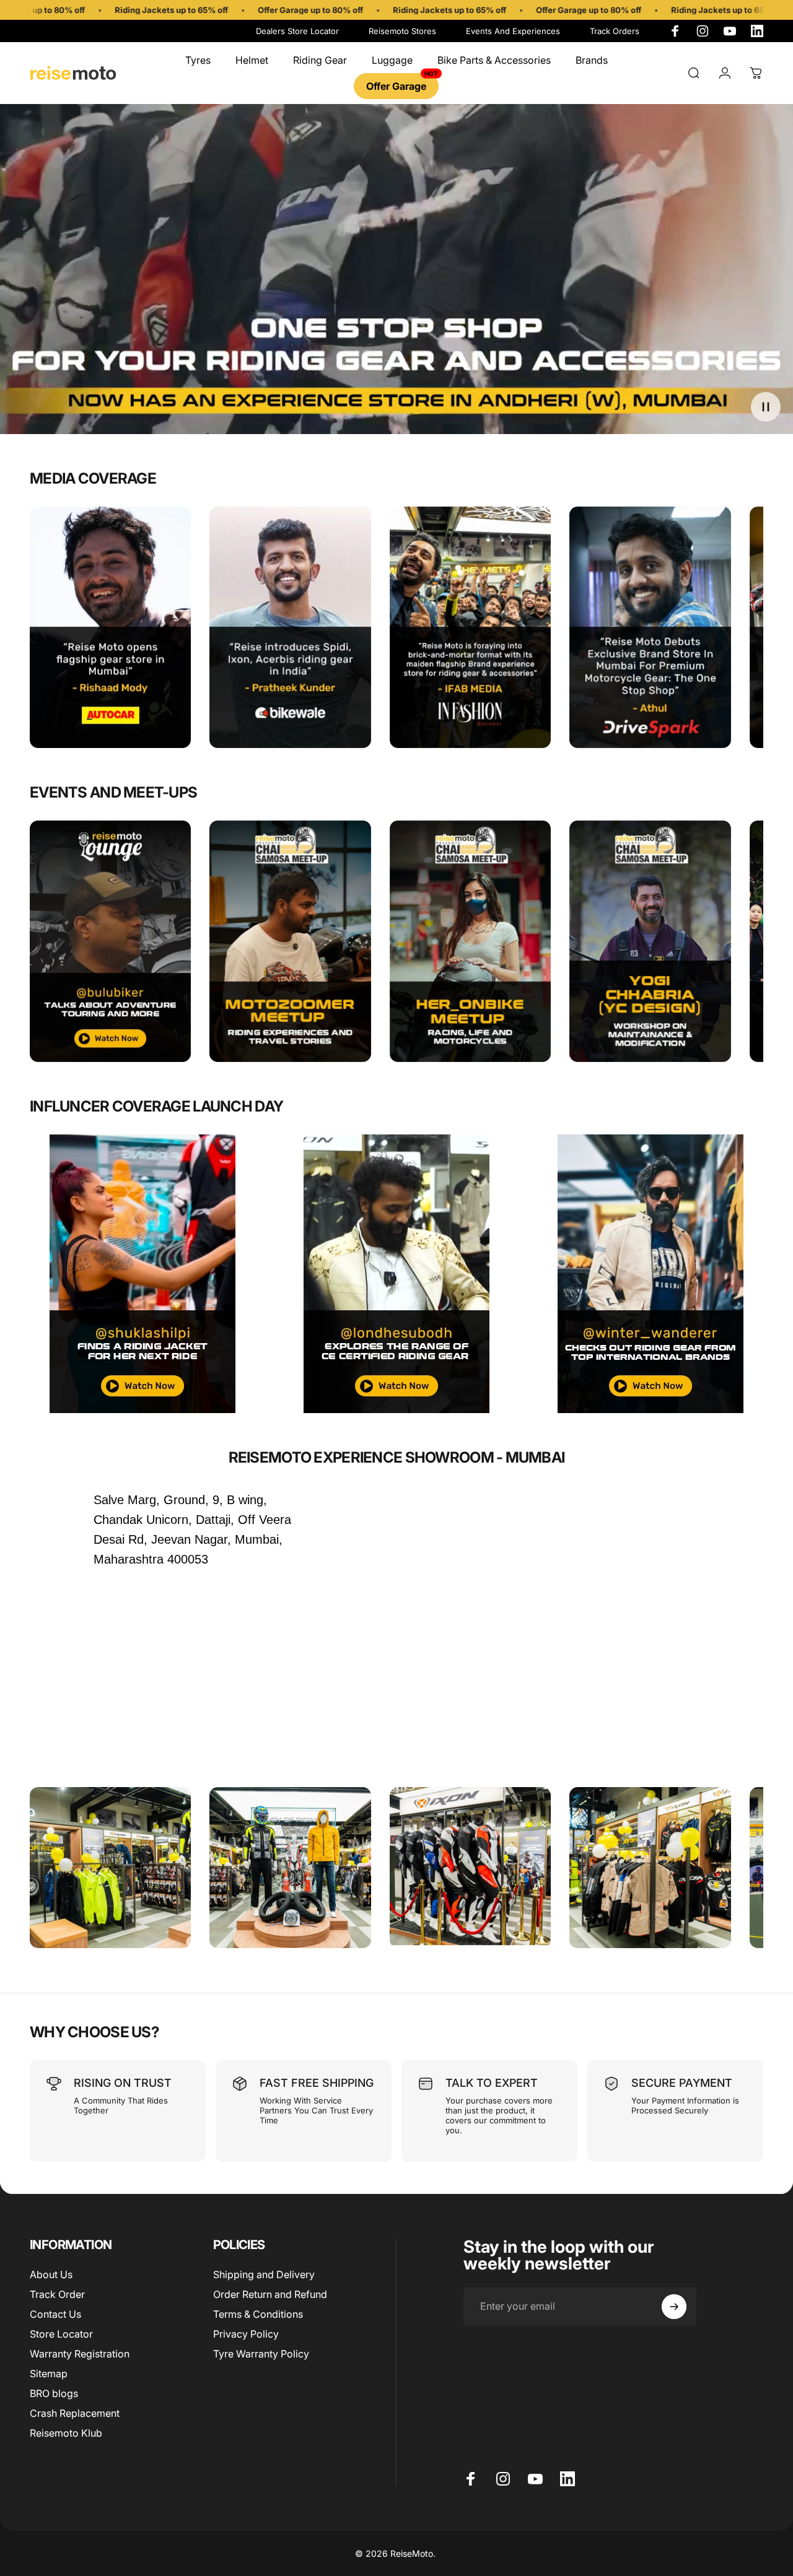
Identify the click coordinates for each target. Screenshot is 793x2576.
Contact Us (55, 2314)
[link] (290, 942)
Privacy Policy (246, 2334)
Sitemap (49, 2374)
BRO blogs (54, 2393)
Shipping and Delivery (264, 2274)
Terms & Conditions (258, 2314)
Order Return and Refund (270, 2294)
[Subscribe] (674, 2307)
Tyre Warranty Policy (261, 2354)
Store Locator (61, 2334)
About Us (51, 2274)
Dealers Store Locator (297, 31)
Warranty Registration (80, 2354)
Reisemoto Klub (66, 2433)
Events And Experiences (513, 31)
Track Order (57, 2294)
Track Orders (615, 31)
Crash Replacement (75, 2413)
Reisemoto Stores (402, 31)
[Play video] (396, 276)
